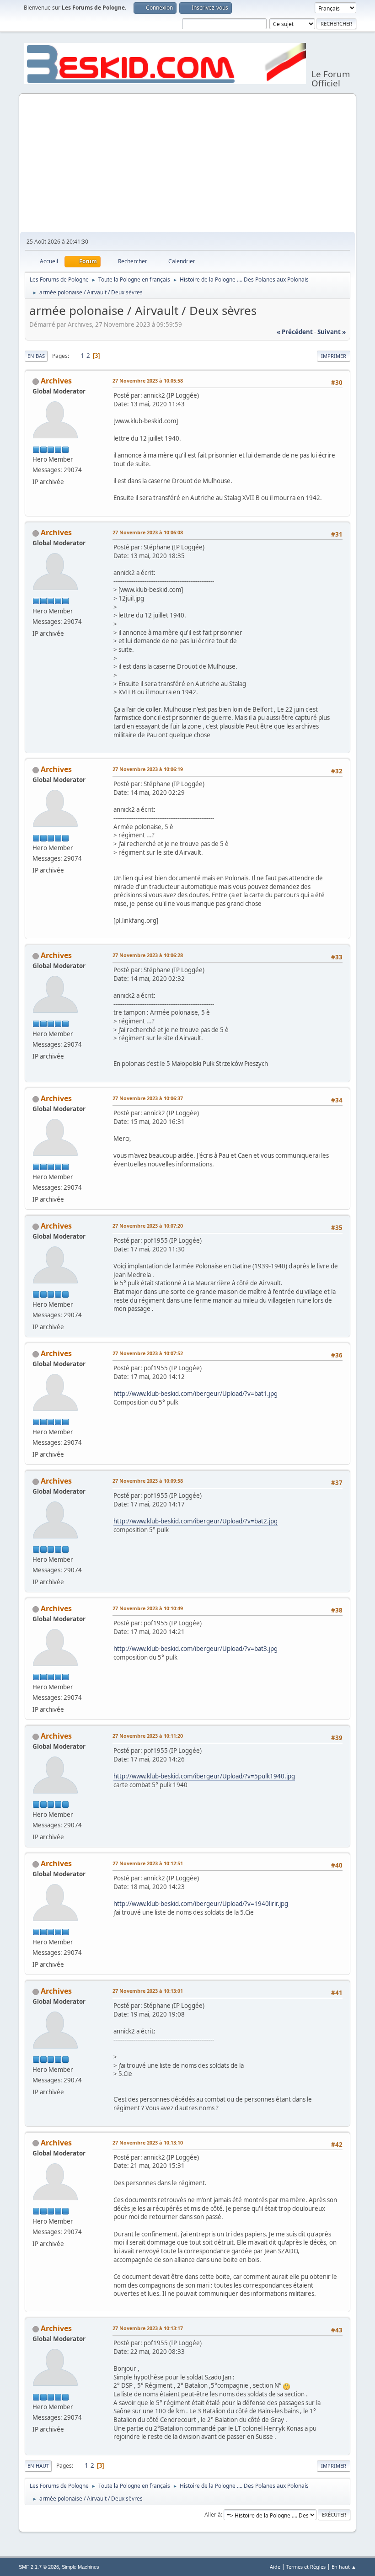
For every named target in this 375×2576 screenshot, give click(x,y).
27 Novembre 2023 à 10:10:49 (148, 1608)
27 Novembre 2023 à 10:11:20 (148, 1736)
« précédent (295, 332)
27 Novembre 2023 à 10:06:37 (148, 1098)
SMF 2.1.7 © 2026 (39, 2567)
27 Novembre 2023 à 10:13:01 (148, 1991)
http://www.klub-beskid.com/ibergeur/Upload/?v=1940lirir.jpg (201, 1904)
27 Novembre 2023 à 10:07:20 (148, 1226)
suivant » (332, 332)
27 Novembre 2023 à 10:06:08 (148, 532)
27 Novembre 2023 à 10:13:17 (148, 2328)
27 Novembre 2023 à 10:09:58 (148, 1481)
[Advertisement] (187, 163)
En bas (36, 356)
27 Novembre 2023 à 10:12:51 (148, 1863)
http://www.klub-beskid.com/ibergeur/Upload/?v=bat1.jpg (196, 1394)
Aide (275, 2567)
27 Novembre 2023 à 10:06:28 (148, 955)
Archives (56, 381)
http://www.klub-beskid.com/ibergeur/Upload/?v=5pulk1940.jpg (204, 1776)
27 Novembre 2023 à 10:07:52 (148, 1353)
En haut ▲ (344, 2567)
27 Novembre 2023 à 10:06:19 (148, 769)
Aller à (213, 2515)
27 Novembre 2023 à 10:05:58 (148, 381)
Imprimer (334, 356)
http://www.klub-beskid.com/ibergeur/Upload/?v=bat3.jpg (196, 1649)
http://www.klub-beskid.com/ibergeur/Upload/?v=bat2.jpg (196, 1521)
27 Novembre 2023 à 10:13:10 (148, 2142)
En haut (38, 2466)
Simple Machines (80, 2567)
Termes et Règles (306, 2567)
